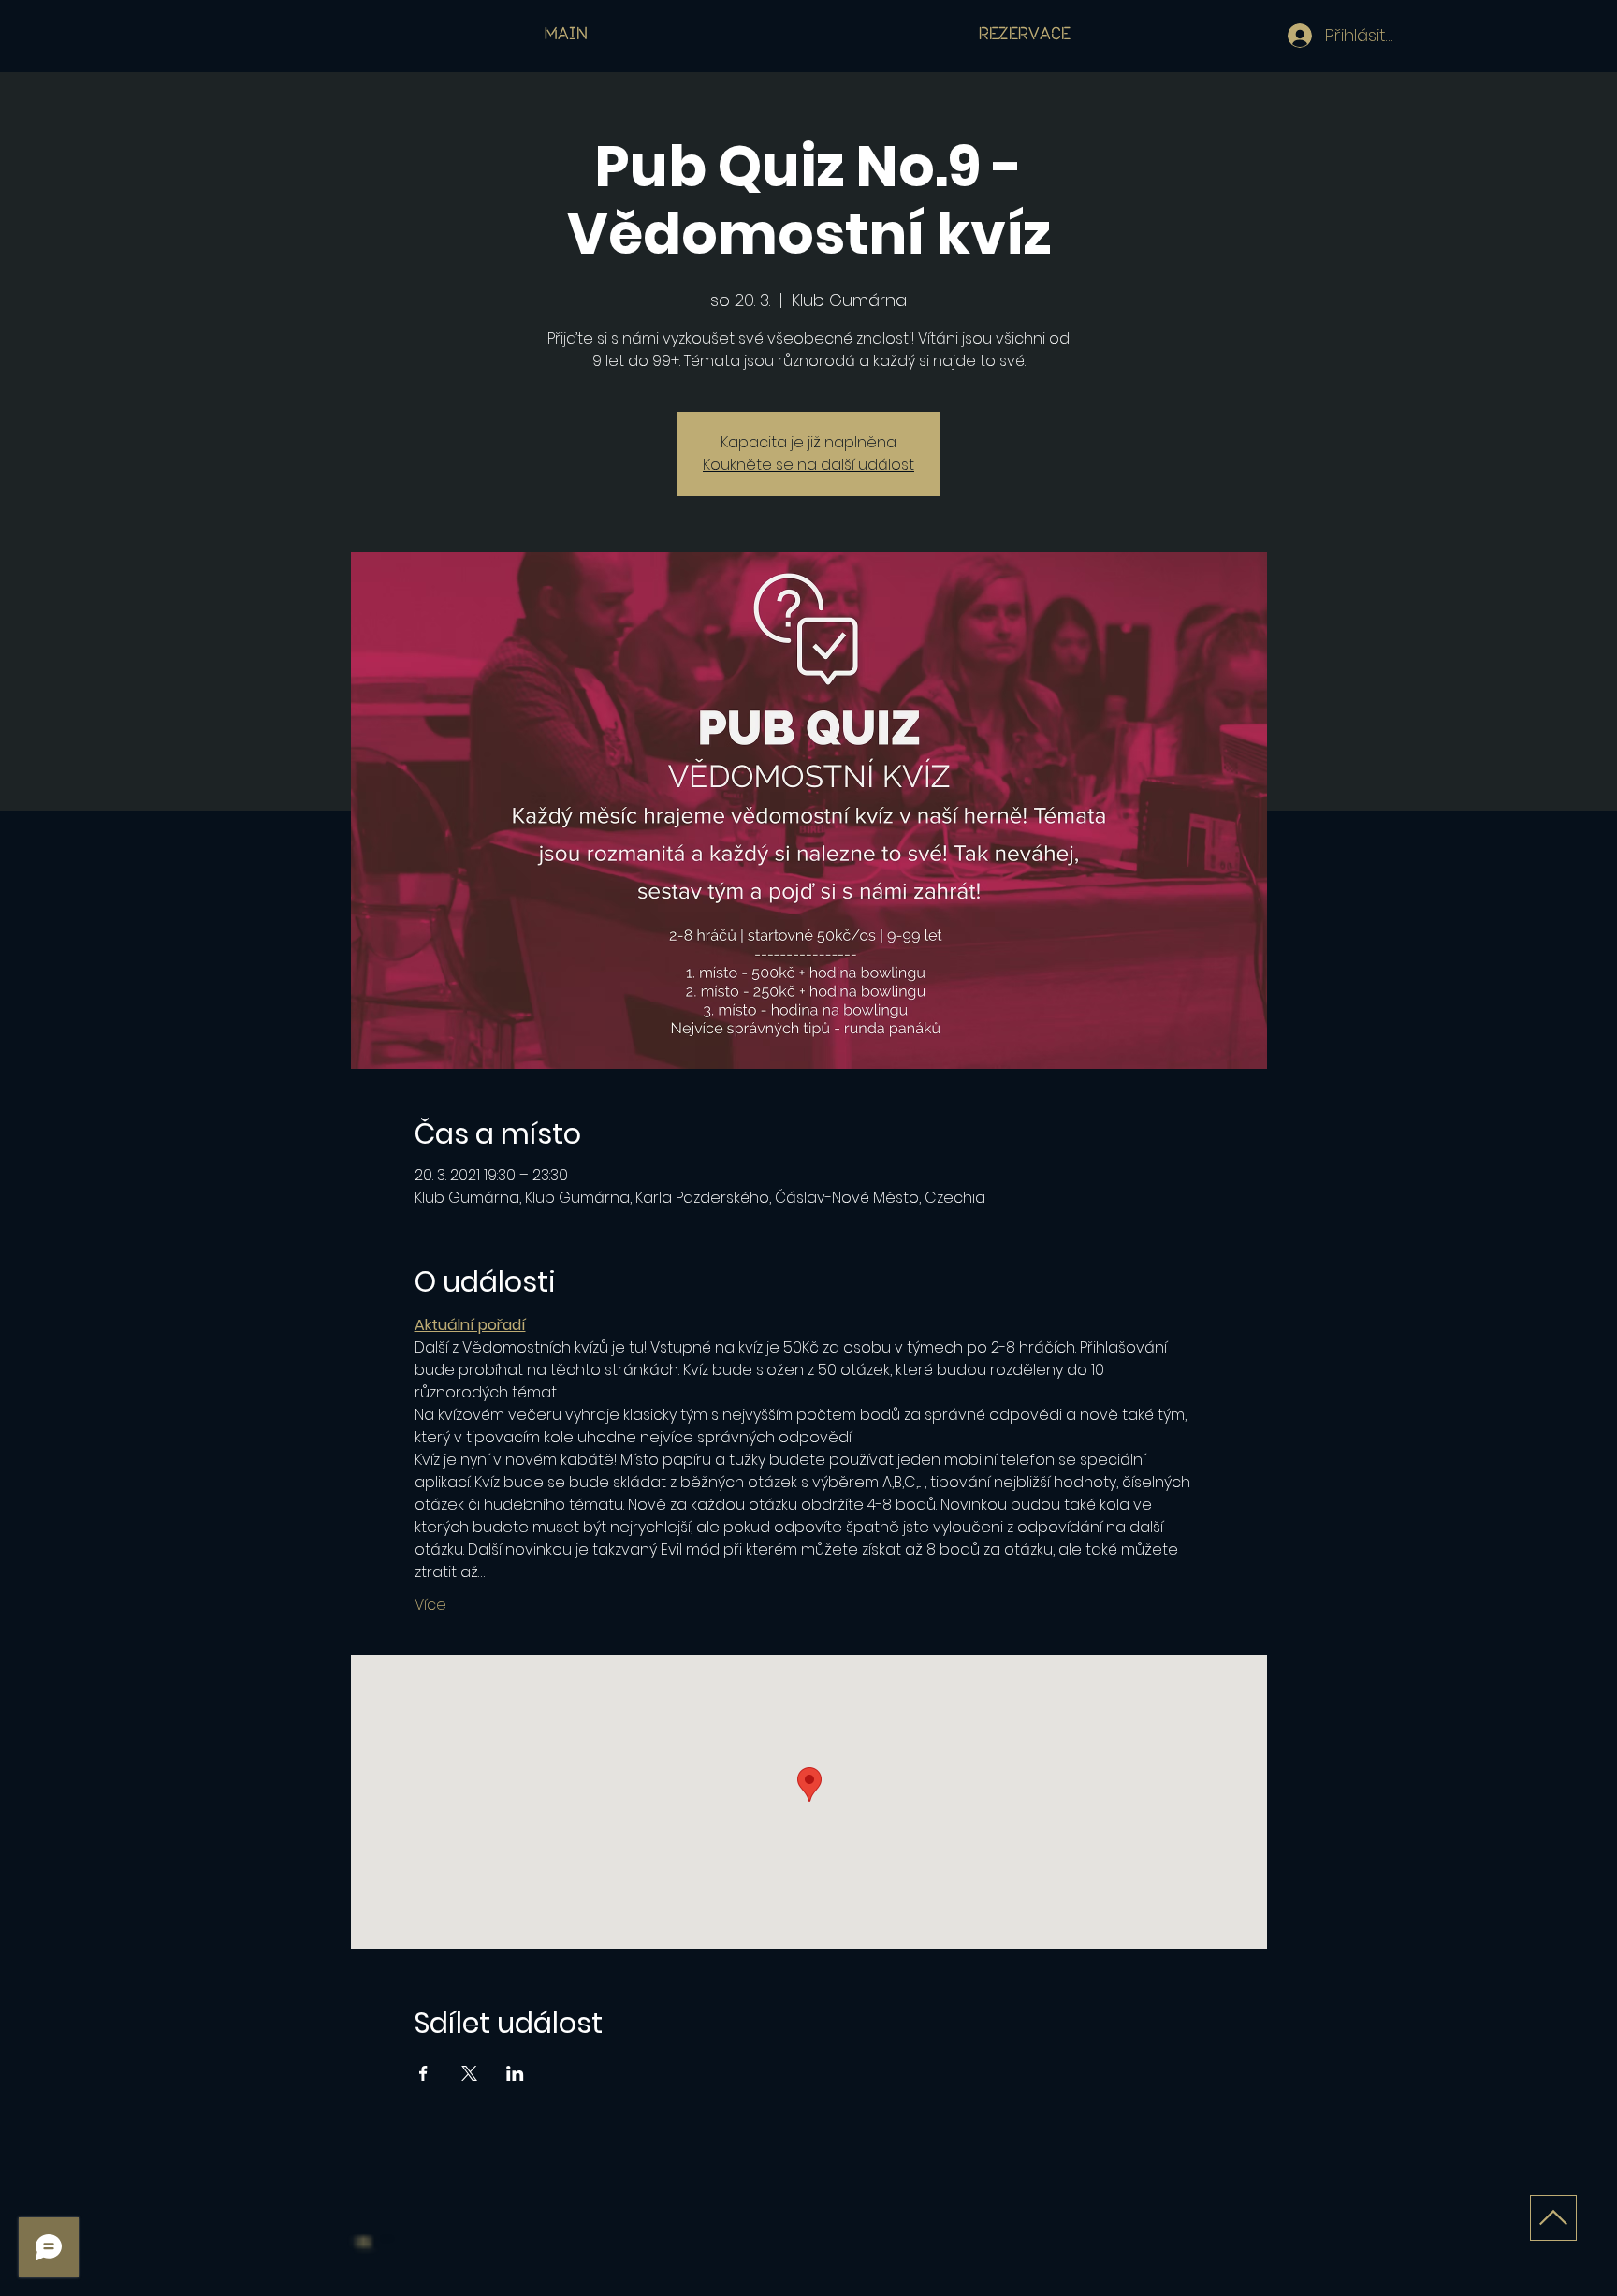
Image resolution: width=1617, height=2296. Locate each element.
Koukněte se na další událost (808, 465)
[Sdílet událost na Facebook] (423, 2073)
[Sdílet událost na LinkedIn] (515, 2073)
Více (430, 1605)
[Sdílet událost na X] (469, 2073)
